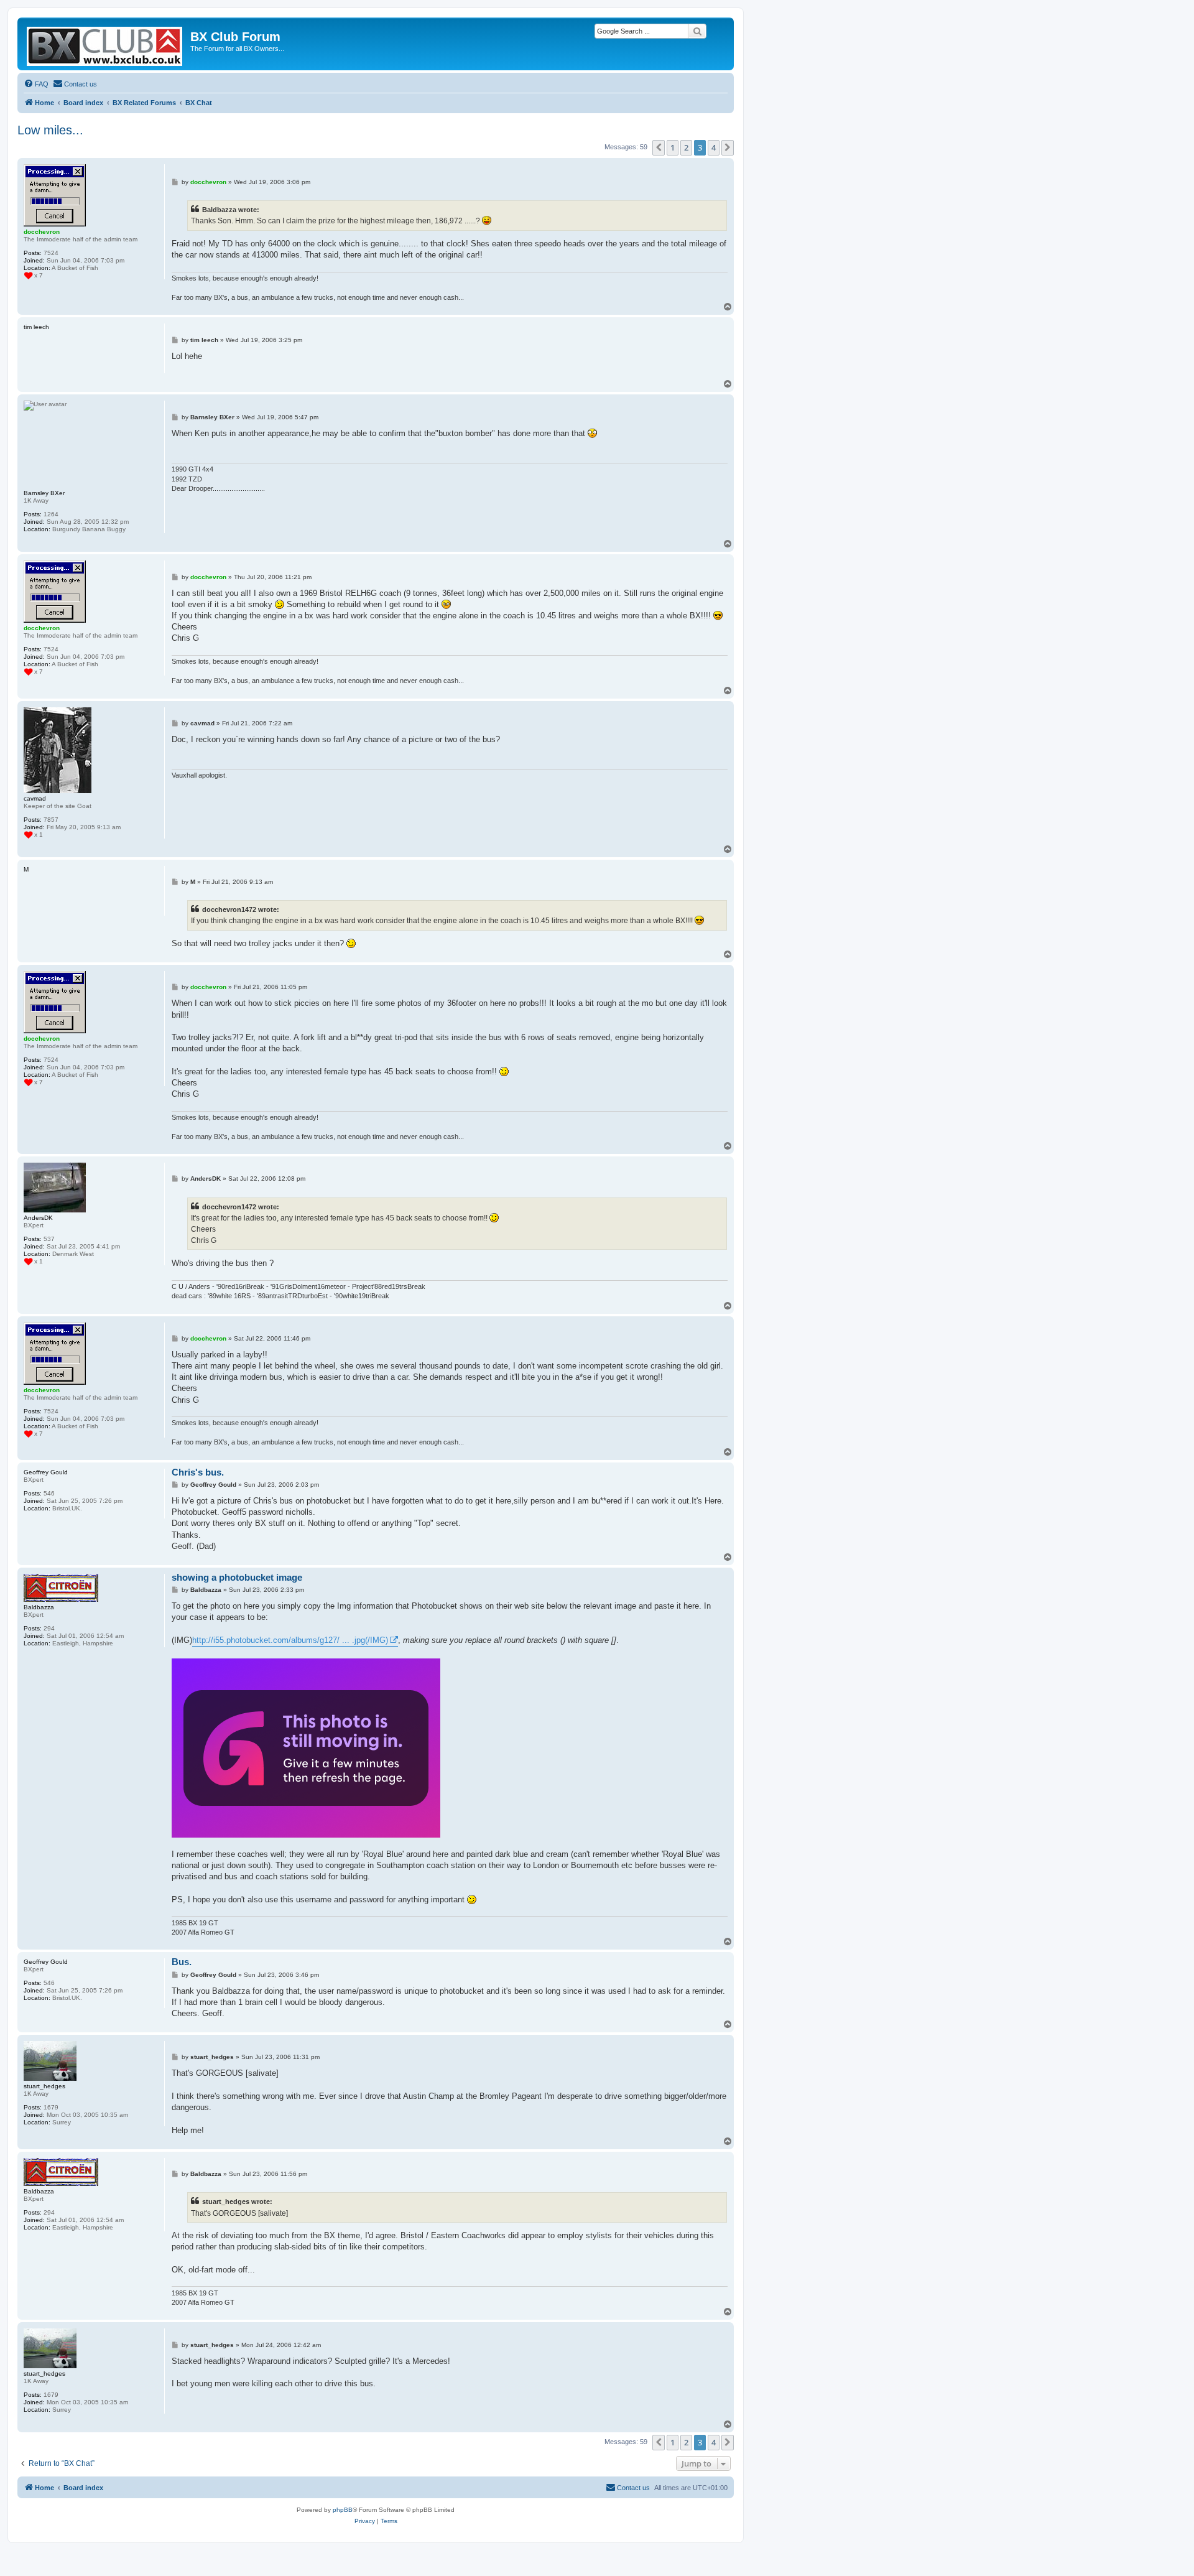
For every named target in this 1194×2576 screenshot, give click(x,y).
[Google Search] (697, 31)
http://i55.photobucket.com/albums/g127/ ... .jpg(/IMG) (290, 1640)
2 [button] (686, 147)
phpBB (343, 2510)
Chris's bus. (198, 1472)
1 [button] (673, 147)
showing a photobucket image (237, 1577)
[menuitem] (36, 84)
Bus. (182, 1962)
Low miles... (50, 130)
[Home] (105, 44)
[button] (659, 147)
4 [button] (714, 147)
